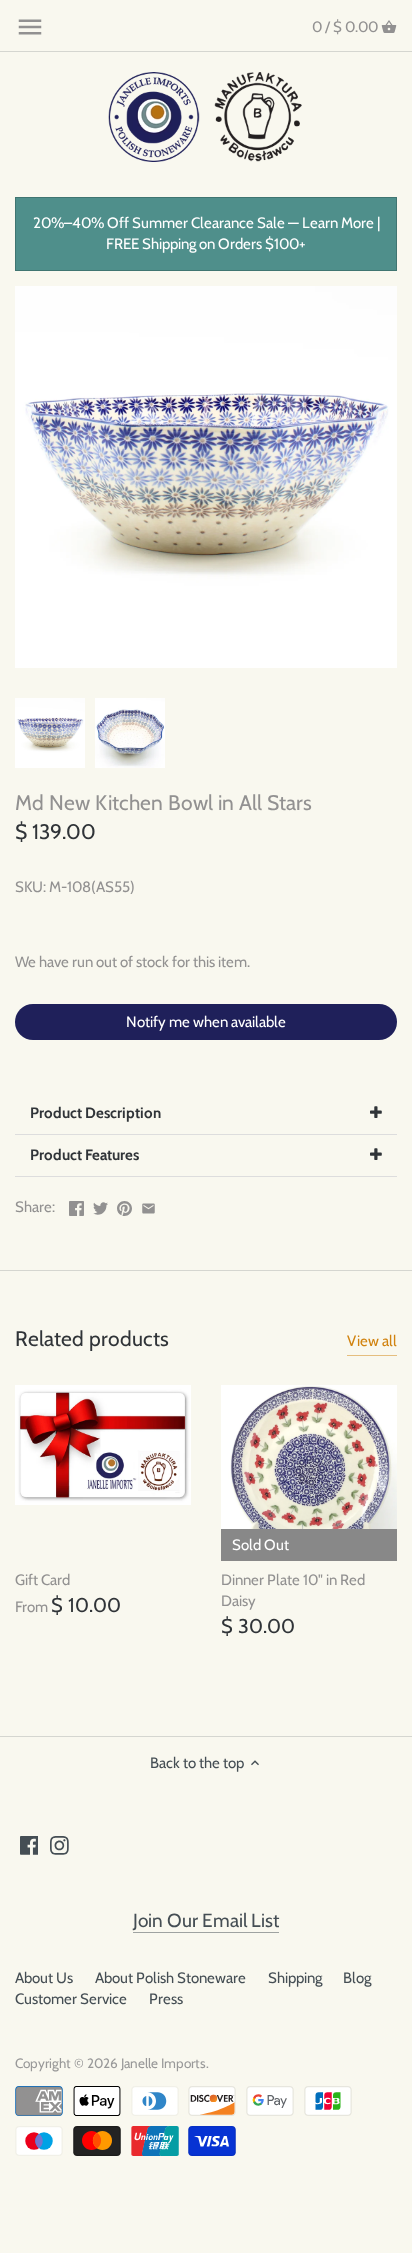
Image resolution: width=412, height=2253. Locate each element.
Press (166, 1999)
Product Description (95, 1113)
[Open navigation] (30, 27)
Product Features (84, 1155)
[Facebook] (29, 1844)
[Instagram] (59, 1844)
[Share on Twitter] (100, 1205)
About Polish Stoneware (170, 1978)
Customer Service (71, 1999)
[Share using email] (148, 1205)
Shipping (295, 1978)
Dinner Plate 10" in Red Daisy (293, 1590)
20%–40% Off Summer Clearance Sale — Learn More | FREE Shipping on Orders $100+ (206, 233)
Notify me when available (206, 1022)
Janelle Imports (163, 2063)
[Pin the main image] (124, 1205)
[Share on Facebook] (76, 1205)
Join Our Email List (206, 1920)
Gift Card (42, 1580)
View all (372, 1341)
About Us (44, 1978)
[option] (50, 733)
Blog (357, 1978)
